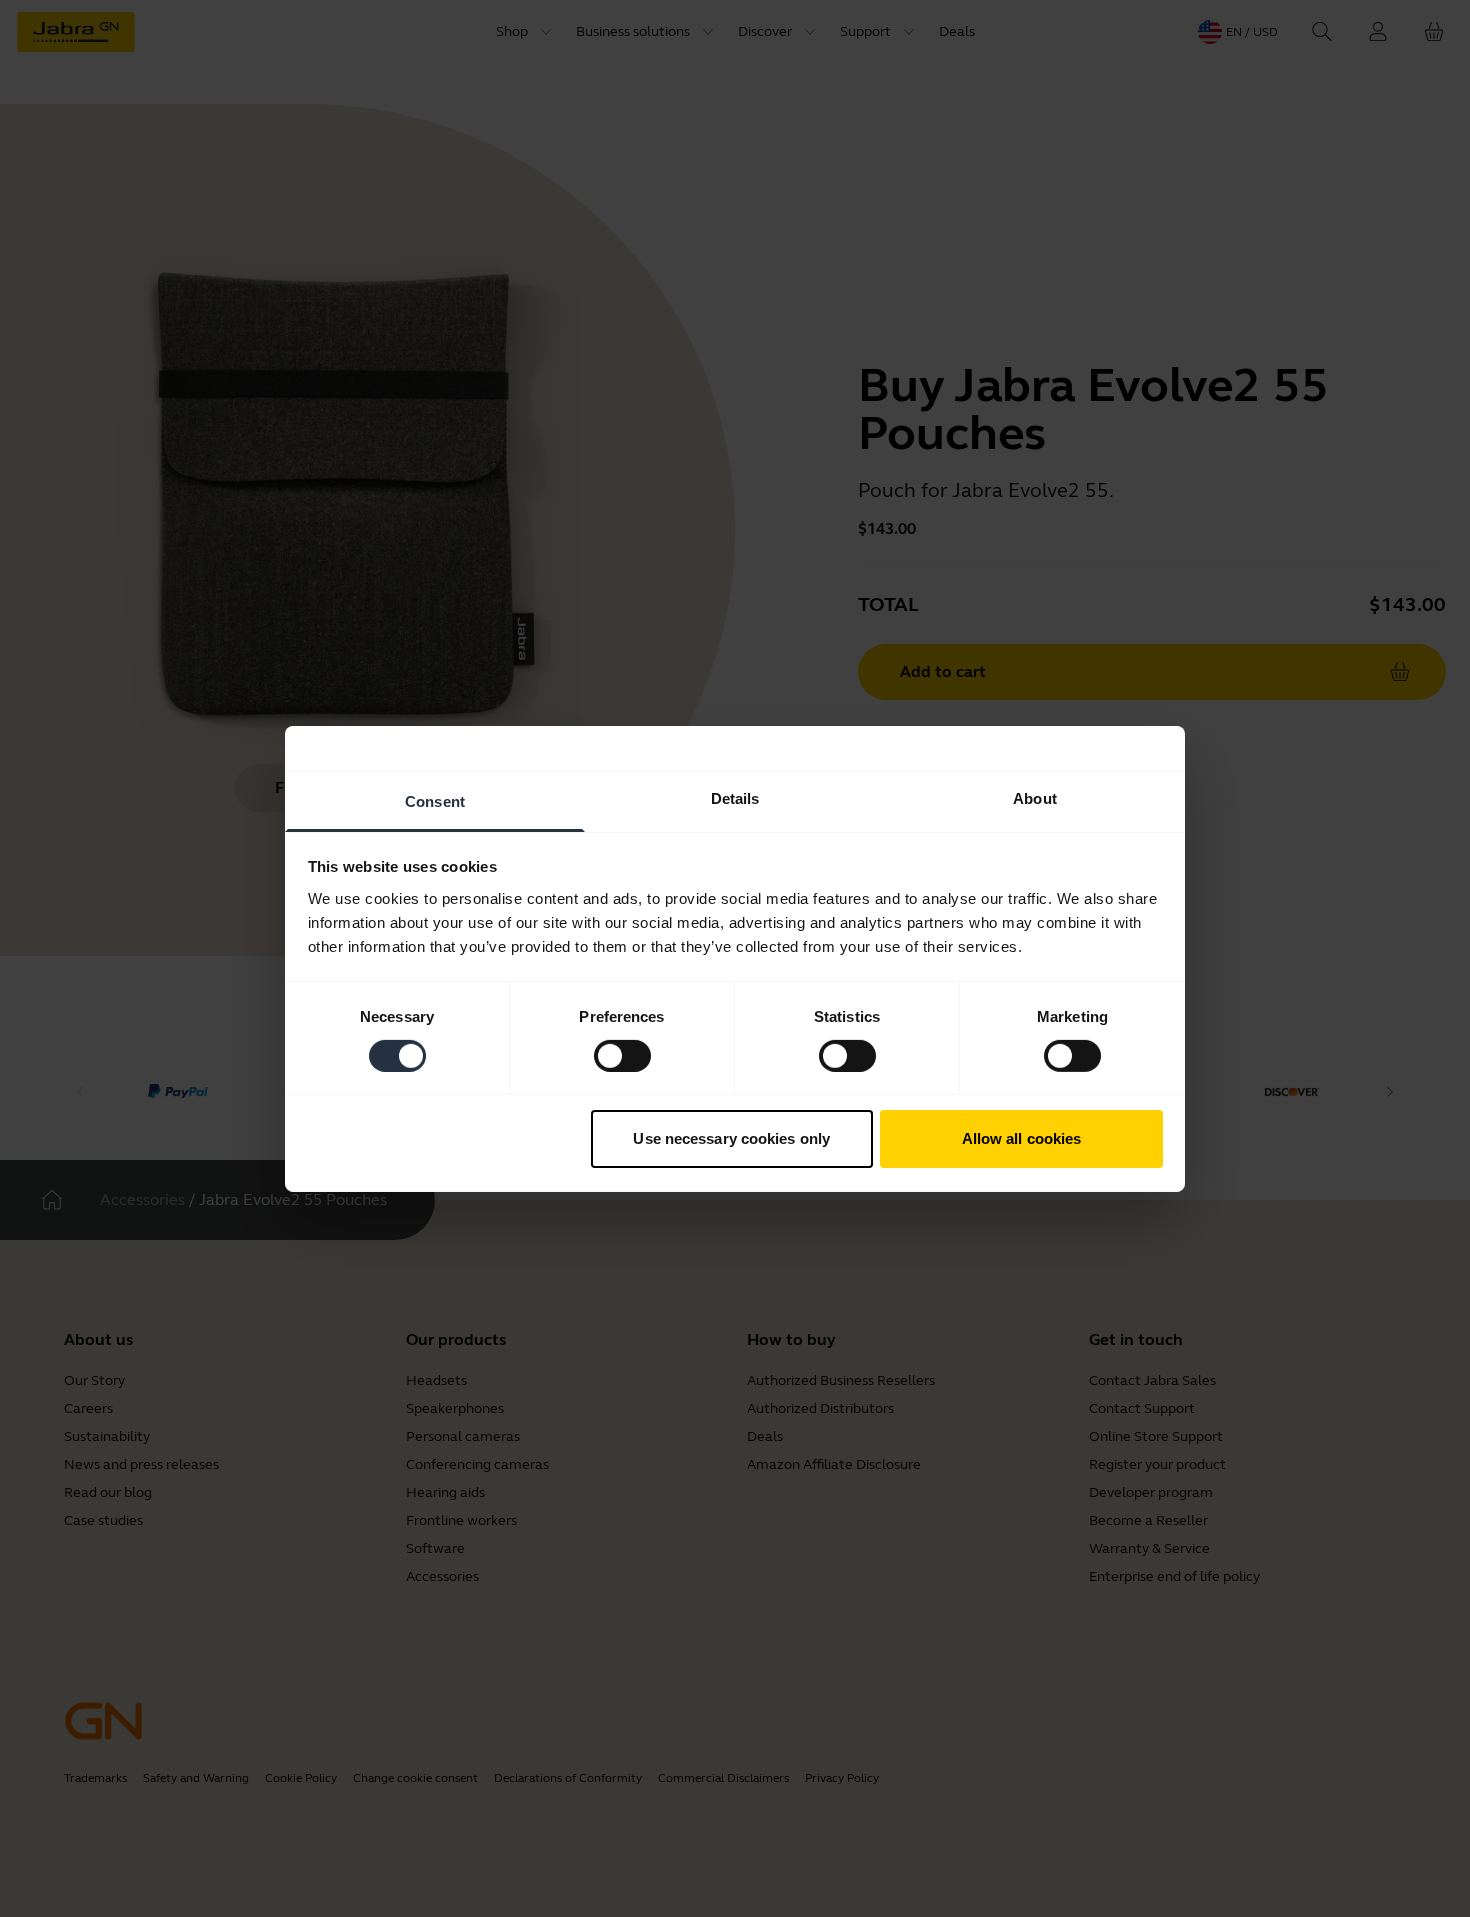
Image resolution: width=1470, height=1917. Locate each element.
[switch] (622, 1056)
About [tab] (1035, 797)
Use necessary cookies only (731, 1138)
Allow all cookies (1022, 1138)
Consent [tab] (435, 800)
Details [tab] (735, 797)
